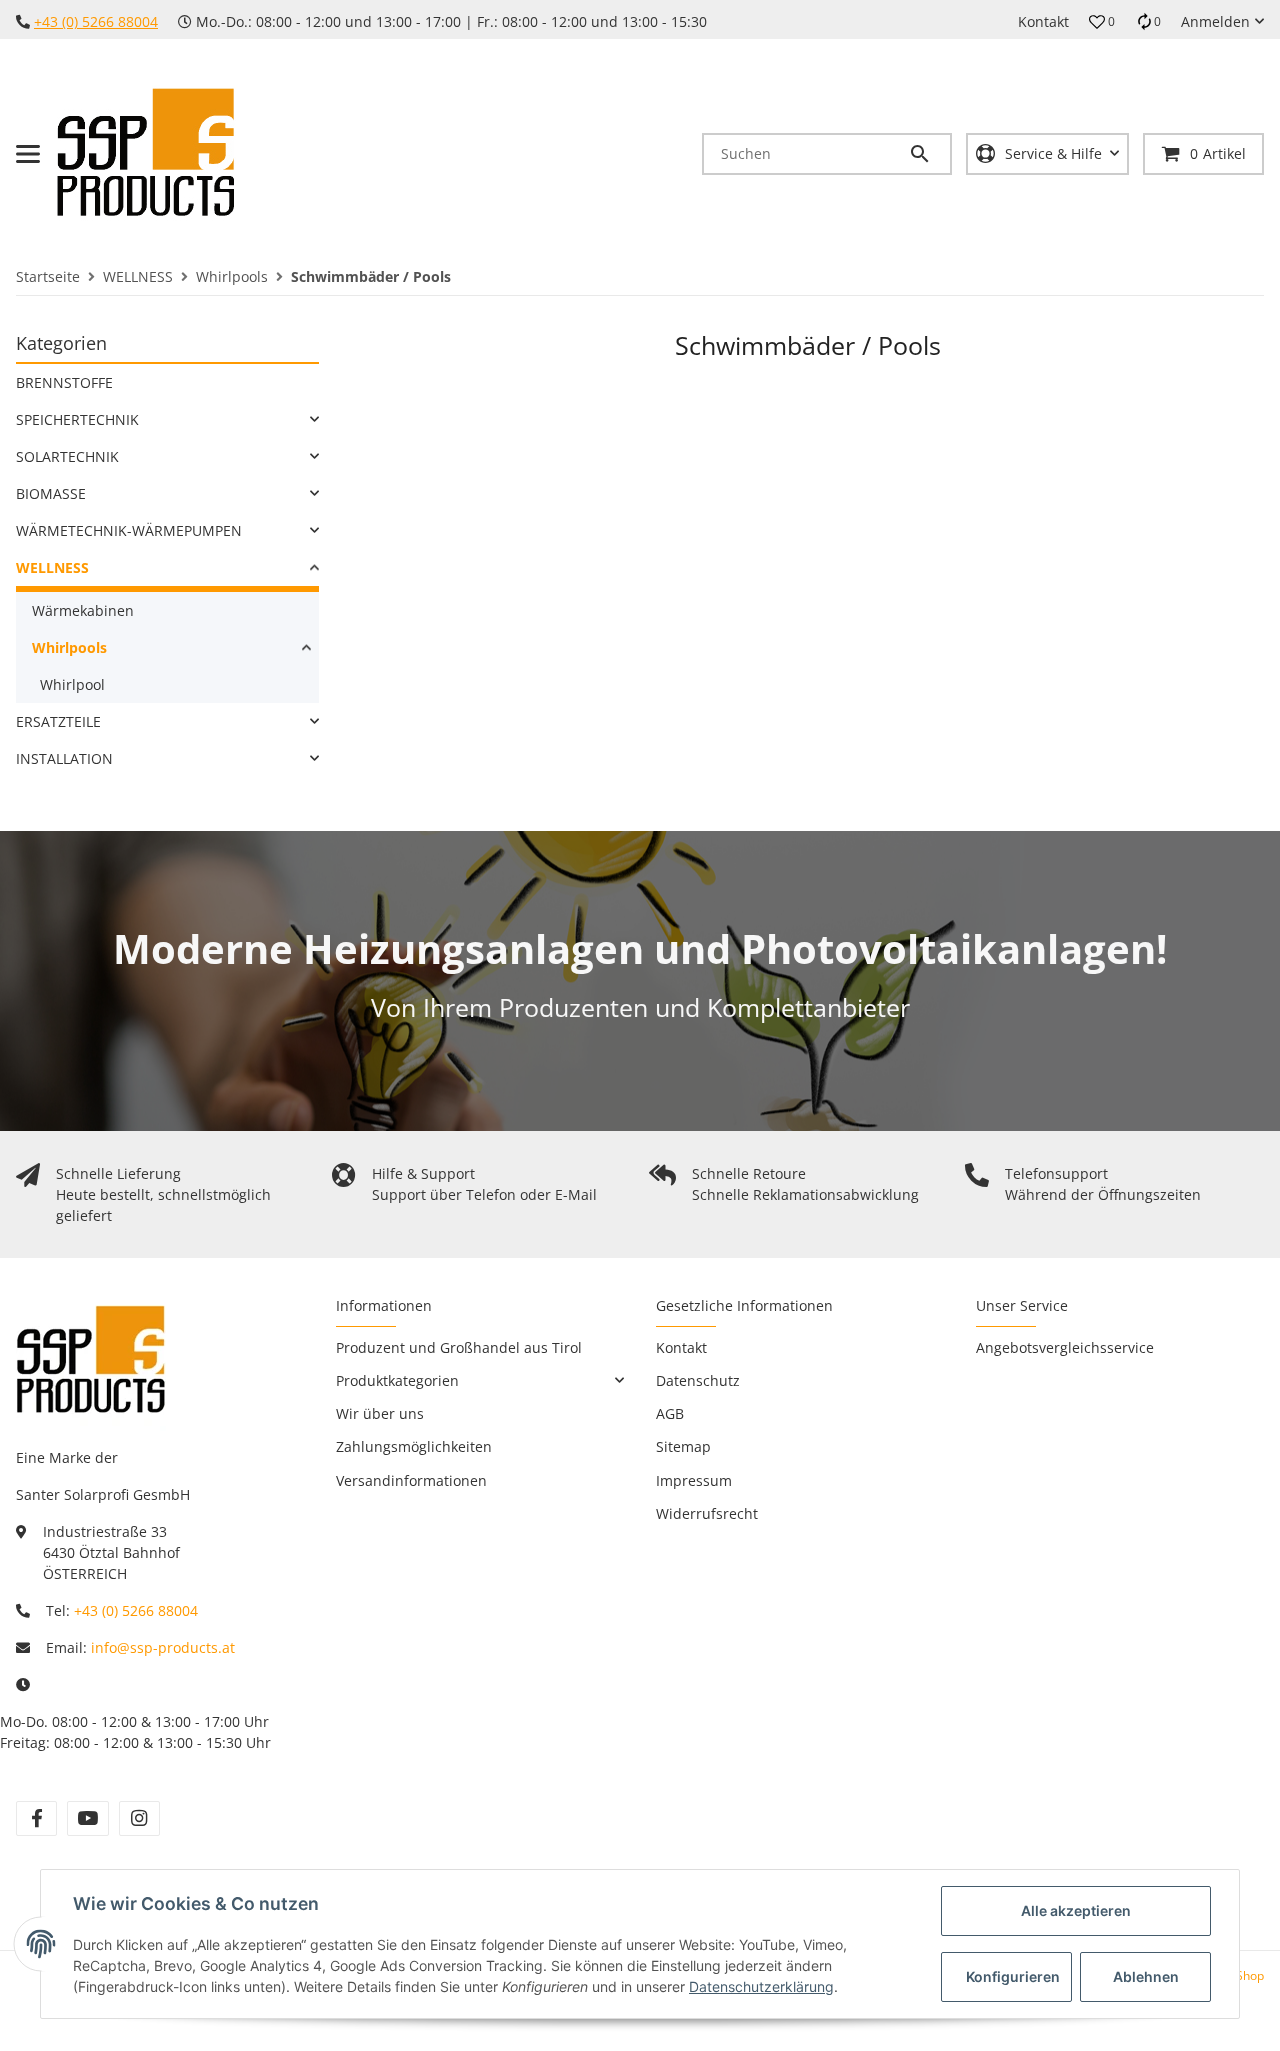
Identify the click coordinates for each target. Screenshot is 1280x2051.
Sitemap (683, 1446)
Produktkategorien (397, 1380)
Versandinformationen (411, 1480)
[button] (1102, 22)
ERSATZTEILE (58, 721)
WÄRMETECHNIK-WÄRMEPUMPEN (129, 530)
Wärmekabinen (83, 610)
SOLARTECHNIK (67, 456)
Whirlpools (69, 647)
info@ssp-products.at (163, 1647)
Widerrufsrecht (707, 1513)
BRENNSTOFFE (64, 382)
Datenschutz (698, 1380)
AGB (670, 1413)
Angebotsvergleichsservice (1065, 1347)
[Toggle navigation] (28, 154)
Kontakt (1043, 21)
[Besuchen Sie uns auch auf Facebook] (36, 1818)
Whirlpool (72, 684)
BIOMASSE (51, 493)
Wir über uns (380, 1413)
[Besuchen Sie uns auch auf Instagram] (139, 1818)
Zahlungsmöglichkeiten (414, 1446)
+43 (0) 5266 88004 (96, 21)
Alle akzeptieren (1076, 1910)
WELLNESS (52, 567)
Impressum (694, 1480)
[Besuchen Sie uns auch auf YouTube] (87, 1818)
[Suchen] (929, 154)
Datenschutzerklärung (761, 1986)
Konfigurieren (1013, 1976)
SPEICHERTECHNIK (77, 419)
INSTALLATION (64, 758)
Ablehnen (1146, 1976)
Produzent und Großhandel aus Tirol (459, 1347)
